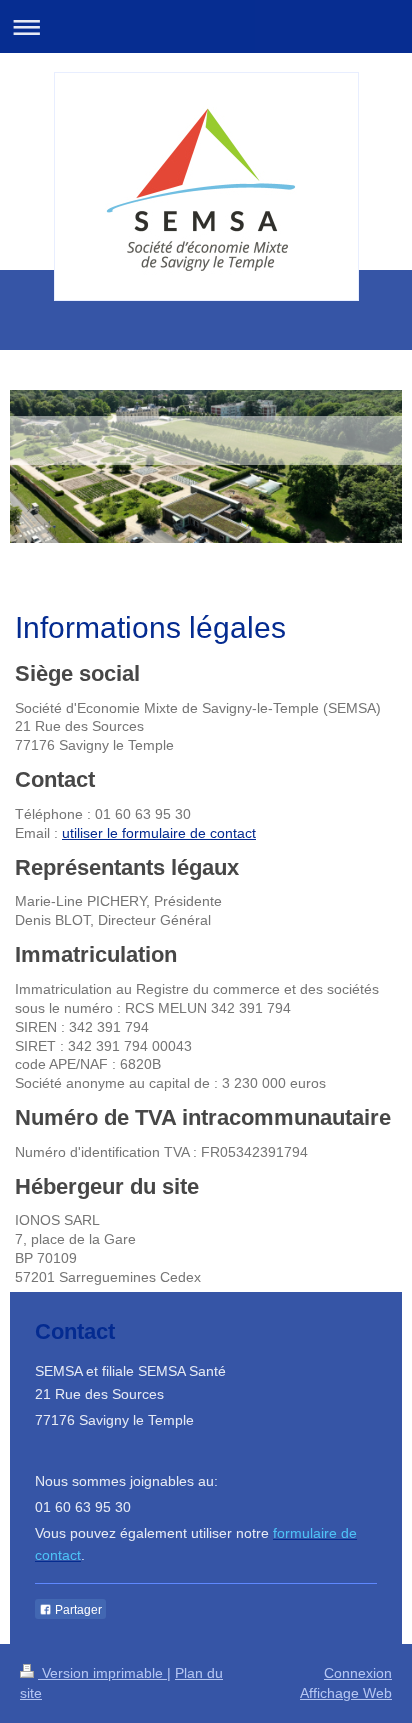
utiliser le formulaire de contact (159, 833)
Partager (77, 1610)
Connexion (358, 1673)
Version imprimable (102, 1673)
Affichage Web (346, 1693)
